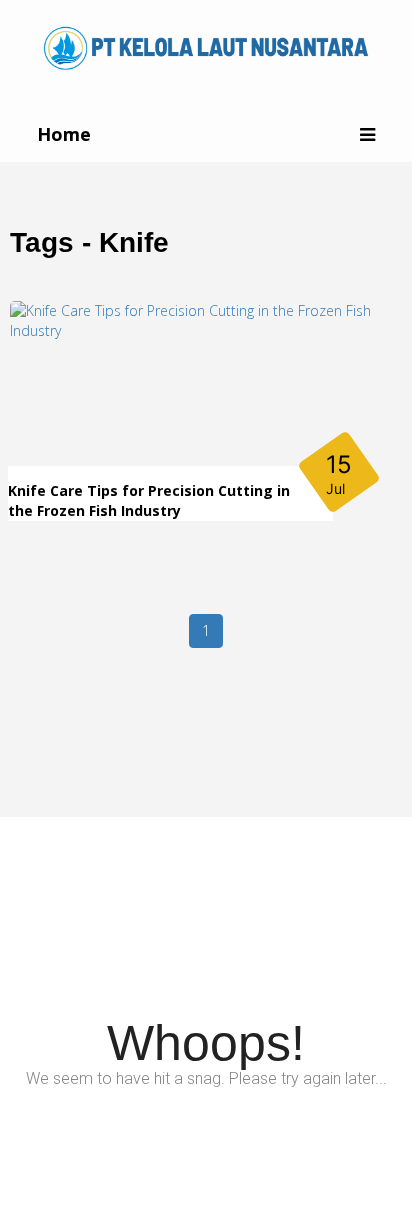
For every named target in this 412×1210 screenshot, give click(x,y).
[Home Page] (206, 46)
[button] (367, 135)
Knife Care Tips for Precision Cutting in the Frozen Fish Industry (149, 500)
